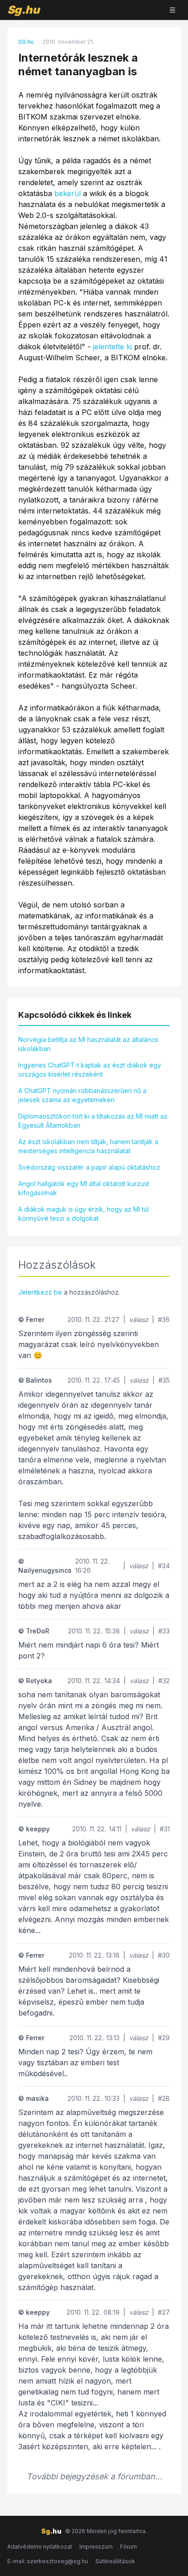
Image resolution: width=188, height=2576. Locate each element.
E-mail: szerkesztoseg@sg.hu (48, 2561)
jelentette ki (112, 347)
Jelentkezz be (40, 1292)
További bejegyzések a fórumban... (94, 2476)
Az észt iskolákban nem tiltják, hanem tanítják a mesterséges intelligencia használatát (88, 1146)
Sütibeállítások (115, 2561)
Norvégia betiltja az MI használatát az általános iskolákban (88, 1044)
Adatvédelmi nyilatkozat (40, 2547)
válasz (139, 1319)
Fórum (128, 2547)
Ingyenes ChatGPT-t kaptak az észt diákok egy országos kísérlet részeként (90, 1070)
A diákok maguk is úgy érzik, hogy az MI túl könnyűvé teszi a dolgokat (84, 1214)
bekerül (68, 193)
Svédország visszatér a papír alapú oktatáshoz (89, 1167)
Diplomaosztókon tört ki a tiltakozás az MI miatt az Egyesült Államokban (93, 1121)
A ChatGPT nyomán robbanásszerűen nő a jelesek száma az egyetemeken (82, 1095)
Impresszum (96, 2547)
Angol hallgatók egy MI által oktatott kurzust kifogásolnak (84, 1188)
